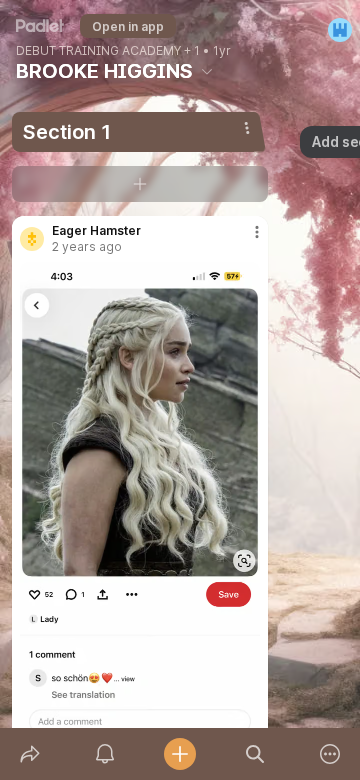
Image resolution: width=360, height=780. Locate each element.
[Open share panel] (29, 754)
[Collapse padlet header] (207, 71)
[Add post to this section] (140, 184)
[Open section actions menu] (247, 128)
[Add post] (179, 754)
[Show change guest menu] (340, 30)
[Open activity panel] (104, 754)
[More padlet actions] (330, 754)
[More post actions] (244, 240)
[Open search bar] (255, 754)
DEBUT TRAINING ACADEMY (98, 51)
